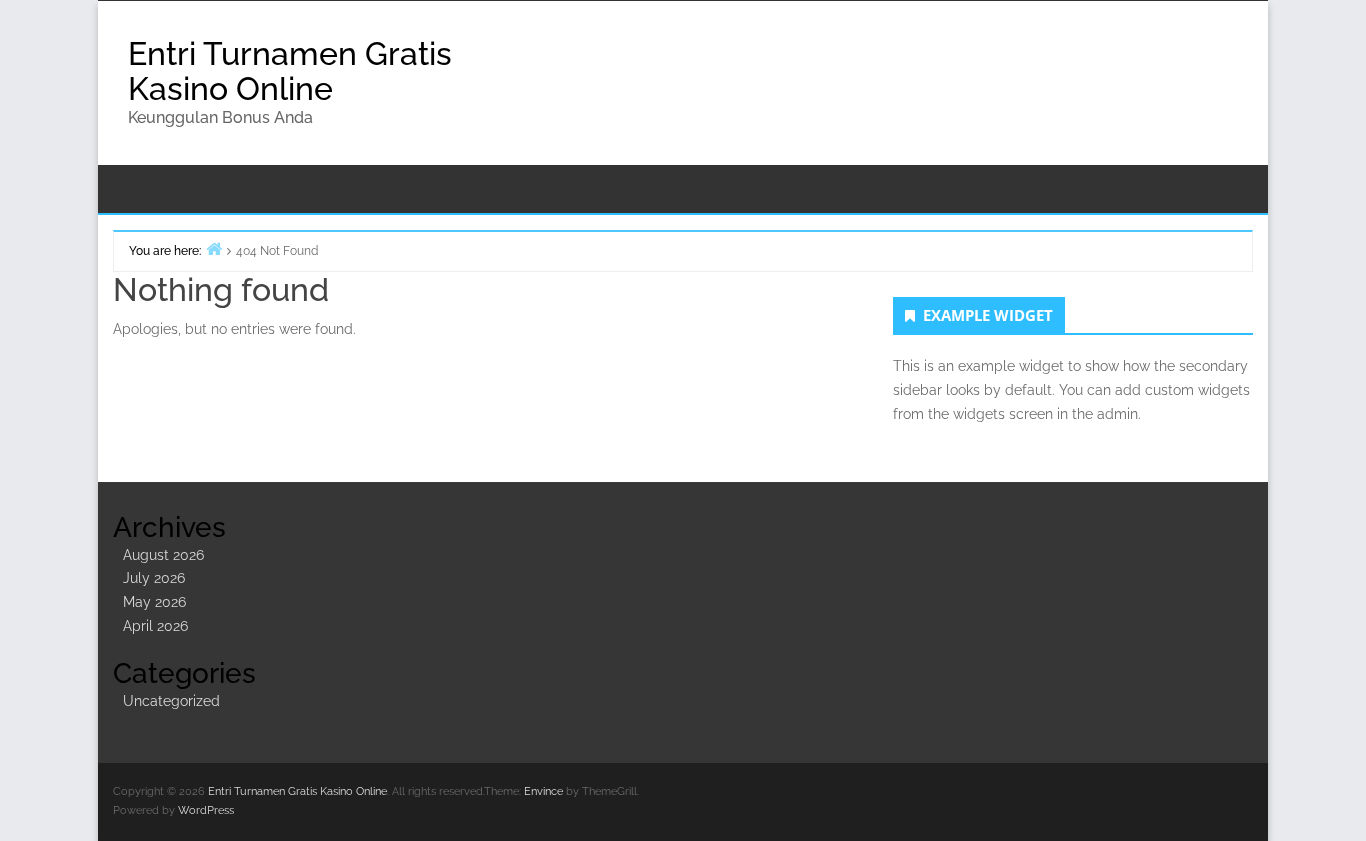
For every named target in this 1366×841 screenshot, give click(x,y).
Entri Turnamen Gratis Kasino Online (290, 71)
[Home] (214, 248)
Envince (543, 791)
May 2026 (154, 602)
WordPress (206, 810)
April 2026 (155, 626)
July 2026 (154, 578)
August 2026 (163, 555)
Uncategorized (171, 701)
